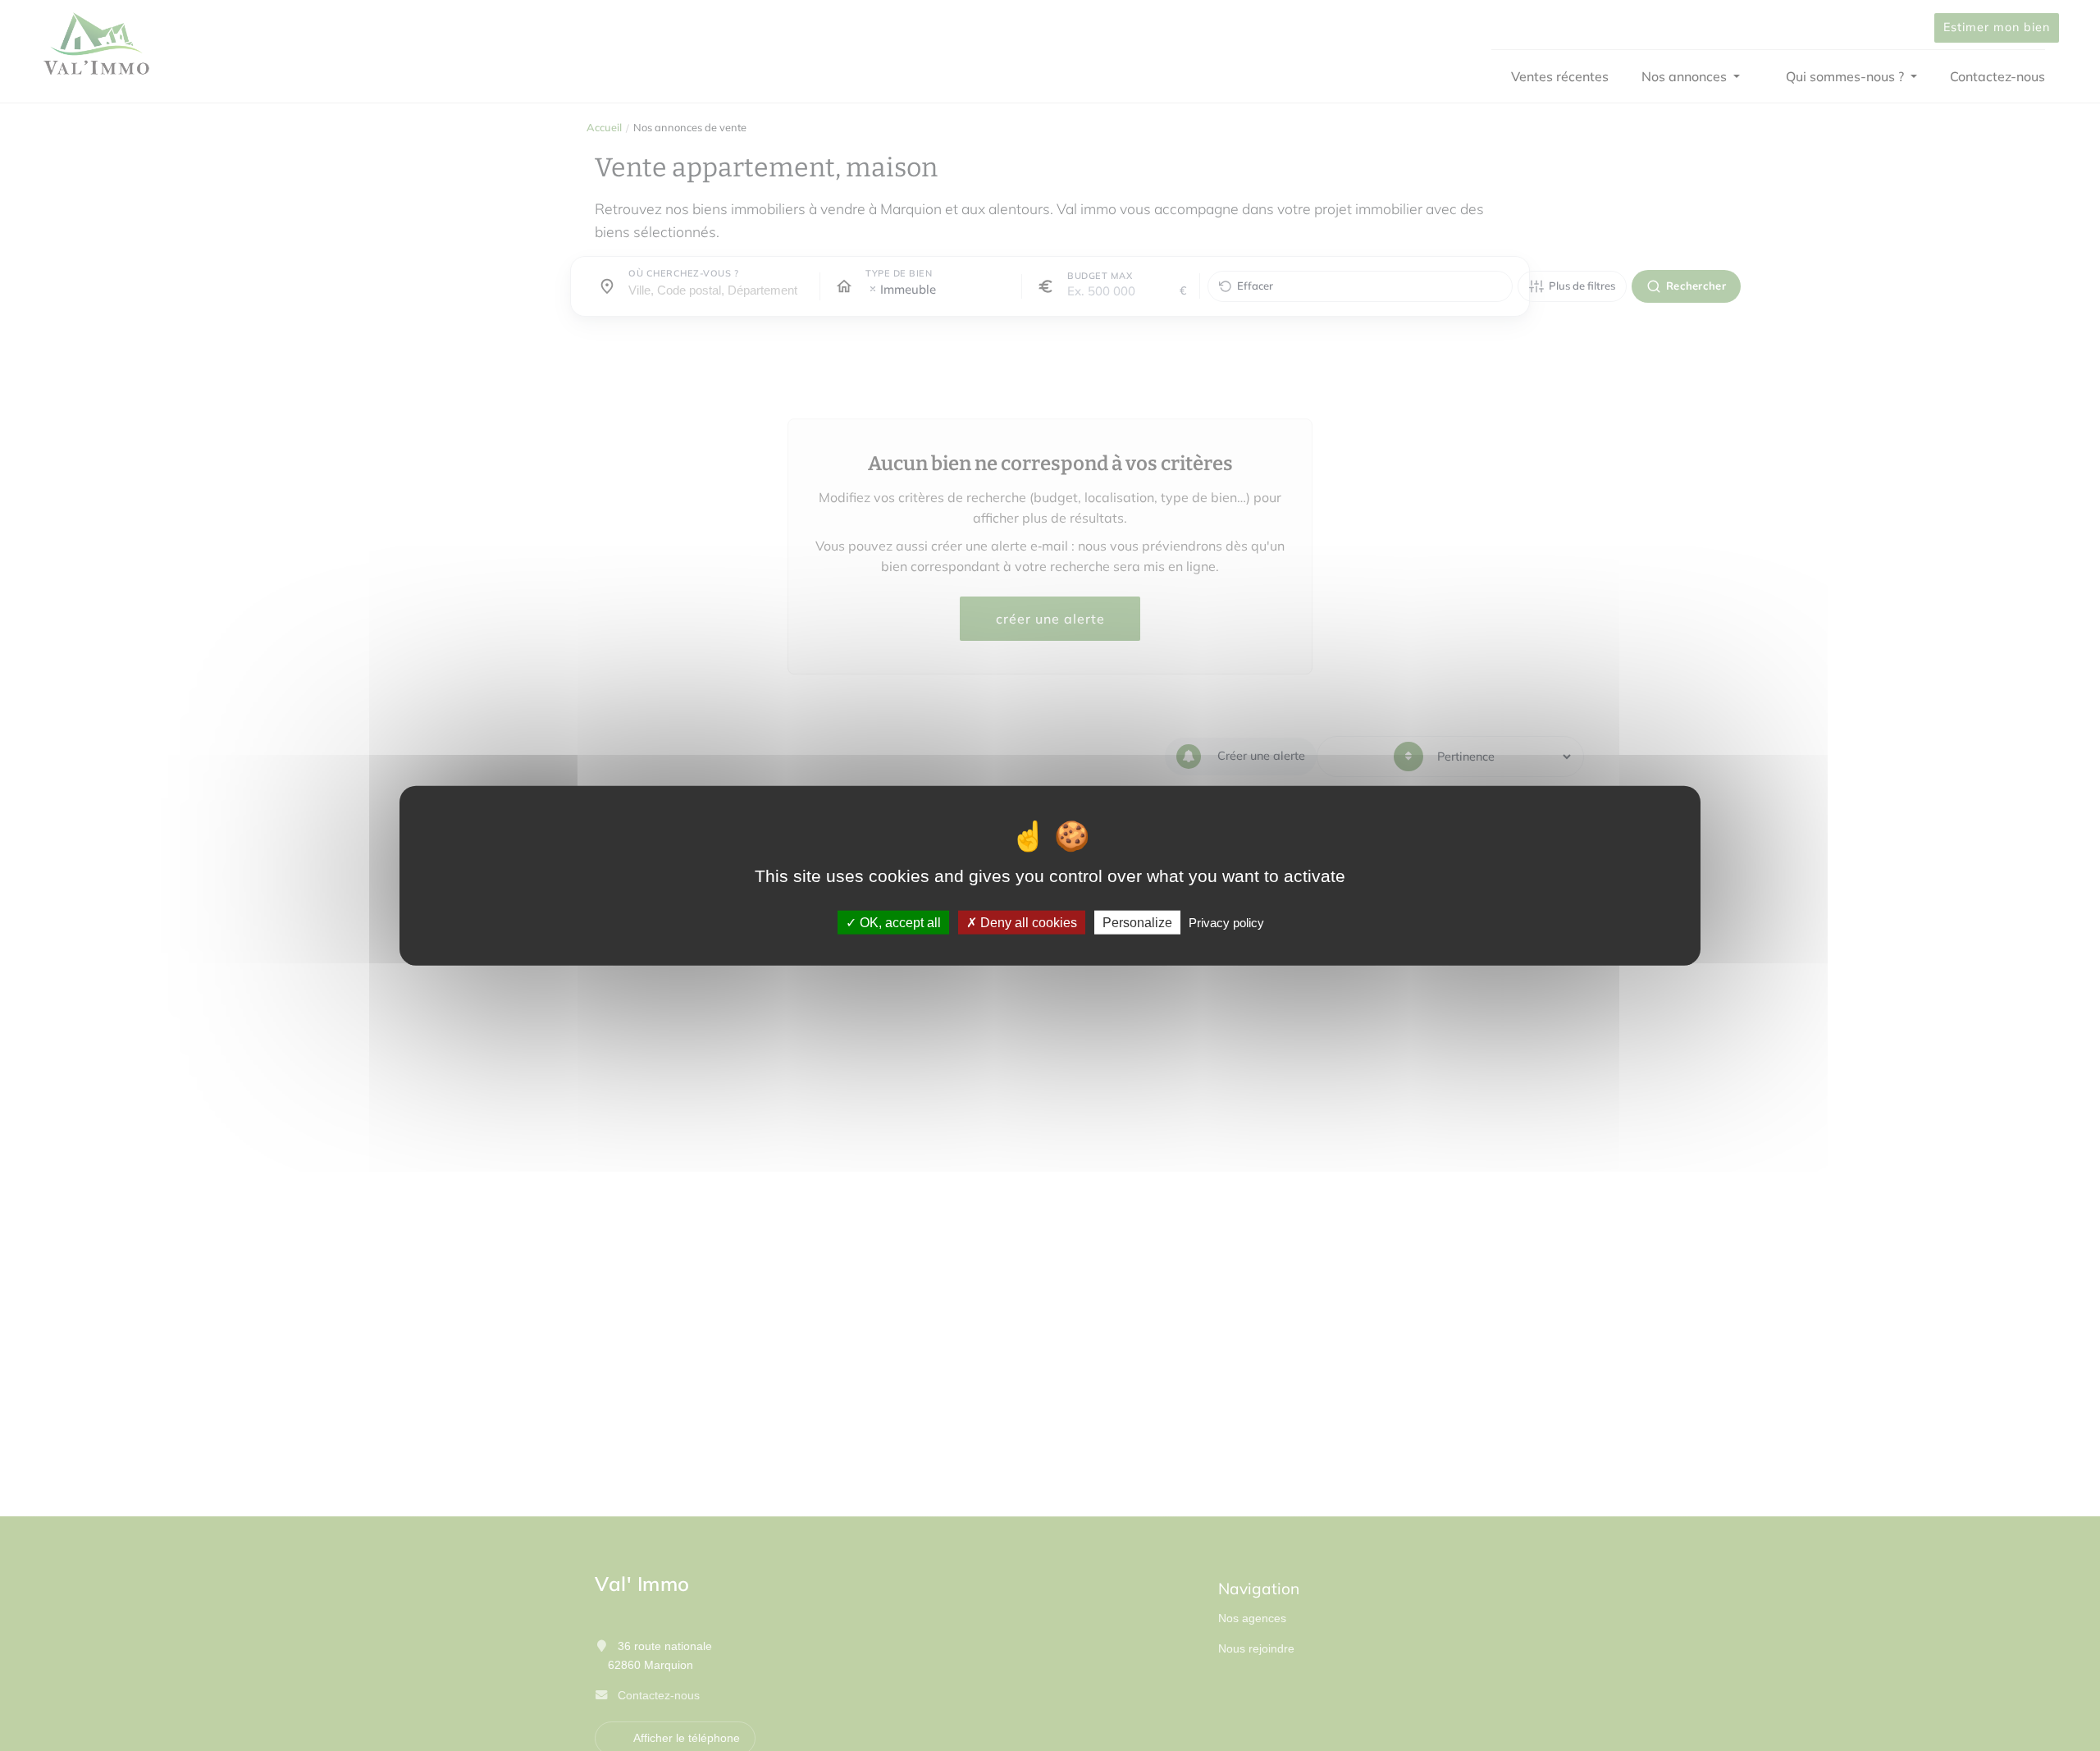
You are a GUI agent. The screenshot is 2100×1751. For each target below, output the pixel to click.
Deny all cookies (1027, 922)
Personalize (1137, 922)
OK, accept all (899, 922)
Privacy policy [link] (1226, 922)
